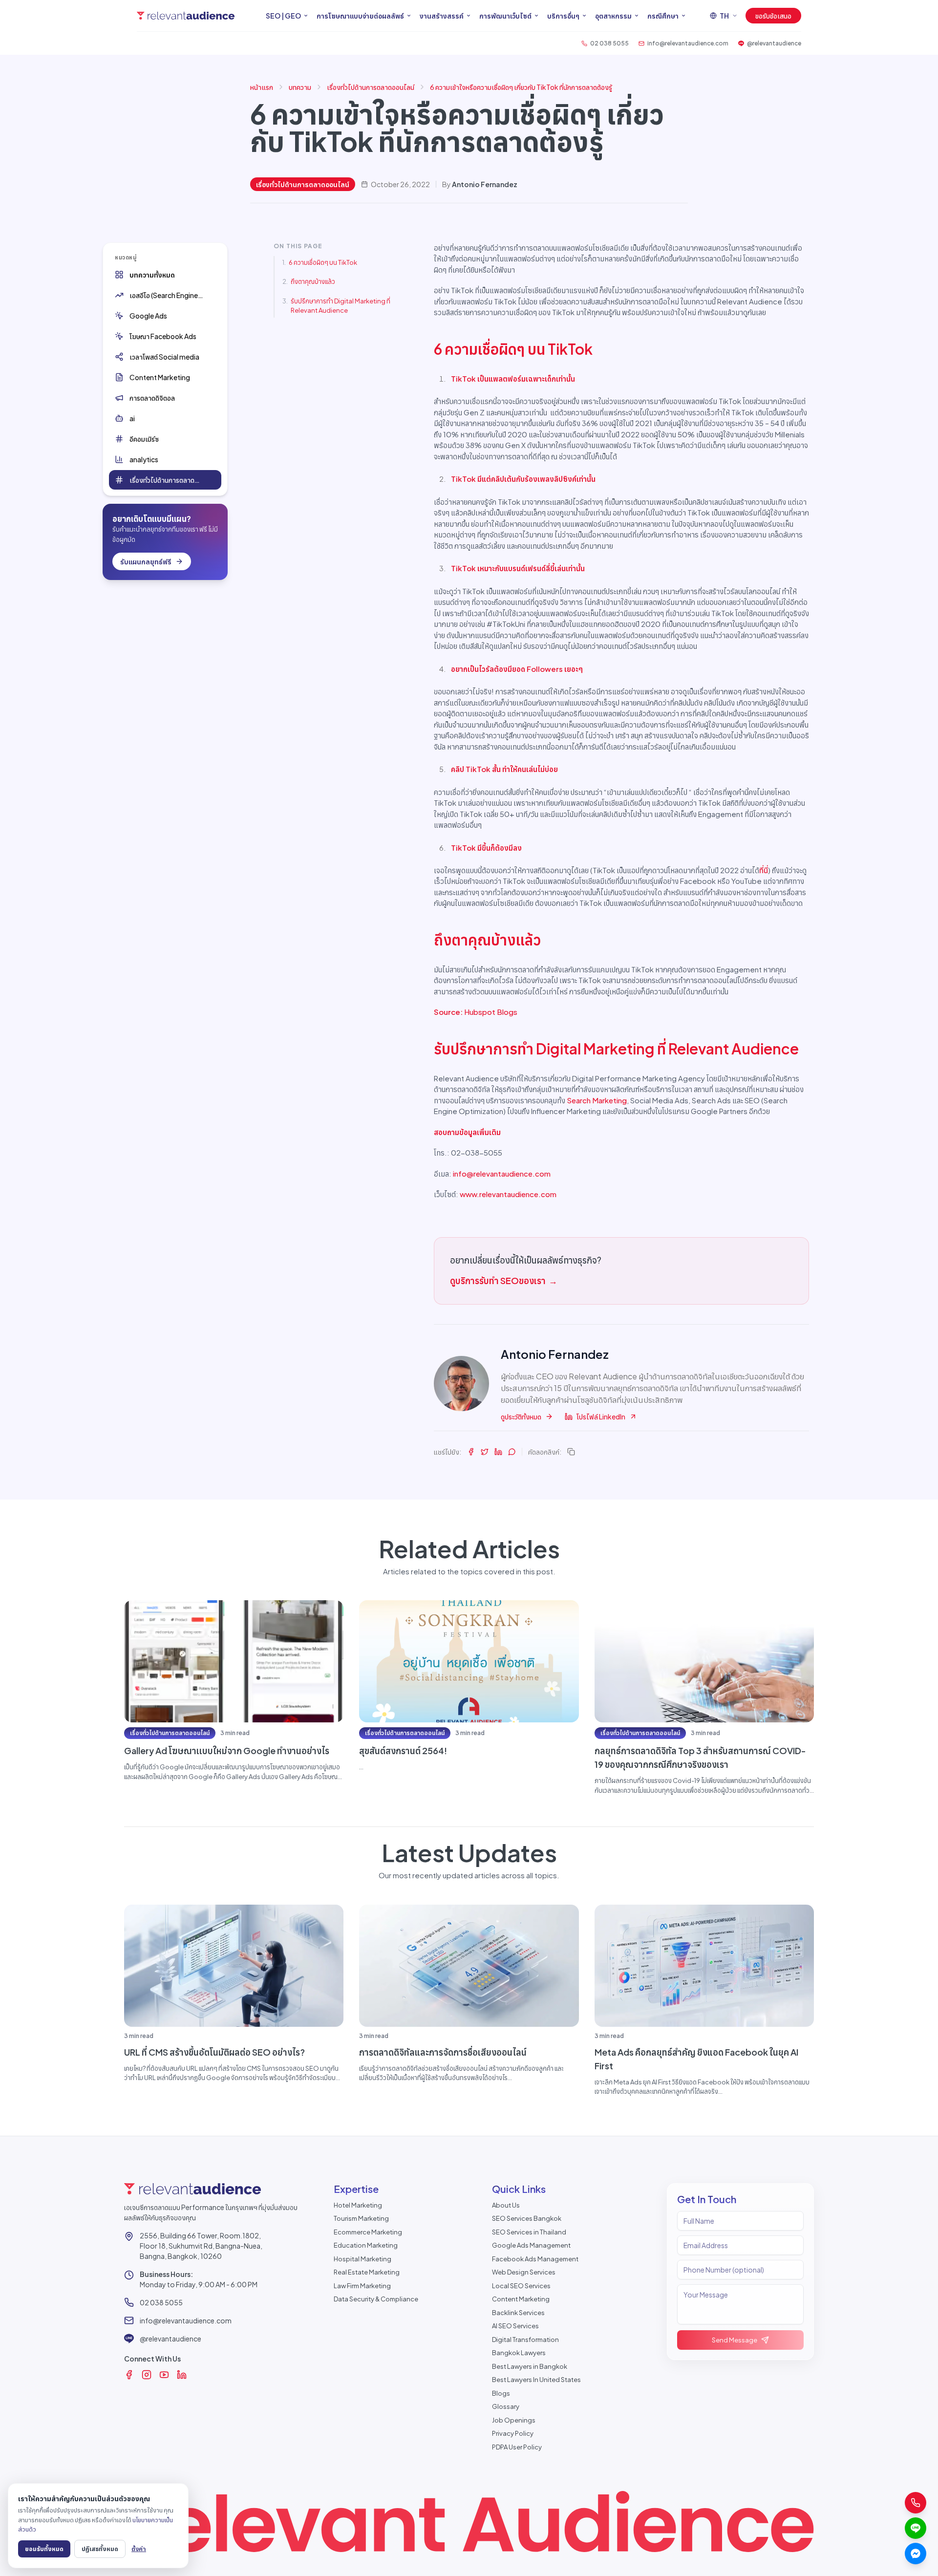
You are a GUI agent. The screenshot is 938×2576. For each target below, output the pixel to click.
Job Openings (514, 2420)
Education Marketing (366, 2245)
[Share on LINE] (512, 1452)
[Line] (916, 2528)
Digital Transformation (525, 2340)
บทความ (300, 87)
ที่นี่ (764, 870)
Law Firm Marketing (362, 2286)
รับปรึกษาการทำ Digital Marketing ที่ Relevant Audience (341, 306)
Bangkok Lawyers (519, 2353)
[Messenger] (916, 2554)
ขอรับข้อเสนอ (773, 16)
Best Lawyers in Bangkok (530, 2366)
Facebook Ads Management (535, 2259)
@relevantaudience (171, 2339)
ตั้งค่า (139, 2549)
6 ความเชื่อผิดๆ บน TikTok (323, 262)
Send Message (735, 2340)
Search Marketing (597, 1100)
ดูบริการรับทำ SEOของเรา (504, 1280)
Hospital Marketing (362, 2259)
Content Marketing (521, 2299)
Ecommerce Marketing (368, 2232)
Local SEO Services (521, 2286)
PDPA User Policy (517, 2447)
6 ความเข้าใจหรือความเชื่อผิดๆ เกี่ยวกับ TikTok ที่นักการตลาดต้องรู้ (521, 87)
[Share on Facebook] (471, 1452)
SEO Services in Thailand (529, 2232)
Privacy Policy (513, 2433)
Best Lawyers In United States (536, 2380)
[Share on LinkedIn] (498, 1452)
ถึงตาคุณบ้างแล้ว (313, 281)
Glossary (506, 2406)
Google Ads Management (531, 2245)
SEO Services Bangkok (527, 2218)
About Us (506, 2205)
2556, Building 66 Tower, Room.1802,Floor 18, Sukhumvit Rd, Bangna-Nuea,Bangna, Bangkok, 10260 (201, 2246)
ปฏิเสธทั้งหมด (100, 2549)
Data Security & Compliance (376, 2299)
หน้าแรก (262, 87)
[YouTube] (164, 2375)
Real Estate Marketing (367, 2272)
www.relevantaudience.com (508, 1194)
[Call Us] (916, 2503)
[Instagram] (147, 2375)
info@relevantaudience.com (502, 1173)
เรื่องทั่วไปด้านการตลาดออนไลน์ (371, 87)
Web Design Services (524, 2272)
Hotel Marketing (358, 2205)
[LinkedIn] (182, 2375)
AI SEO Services (515, 2326)
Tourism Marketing (361, 2218)
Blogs (501, 2393)
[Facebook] (129, 2375)
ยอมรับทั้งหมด (44, 2549)
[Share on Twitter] (485, 1452)
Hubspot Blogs (491, 1012)
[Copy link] (571, 1452)
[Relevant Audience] (186, 16)
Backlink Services (518, 2313)
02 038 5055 (161, 2302)
